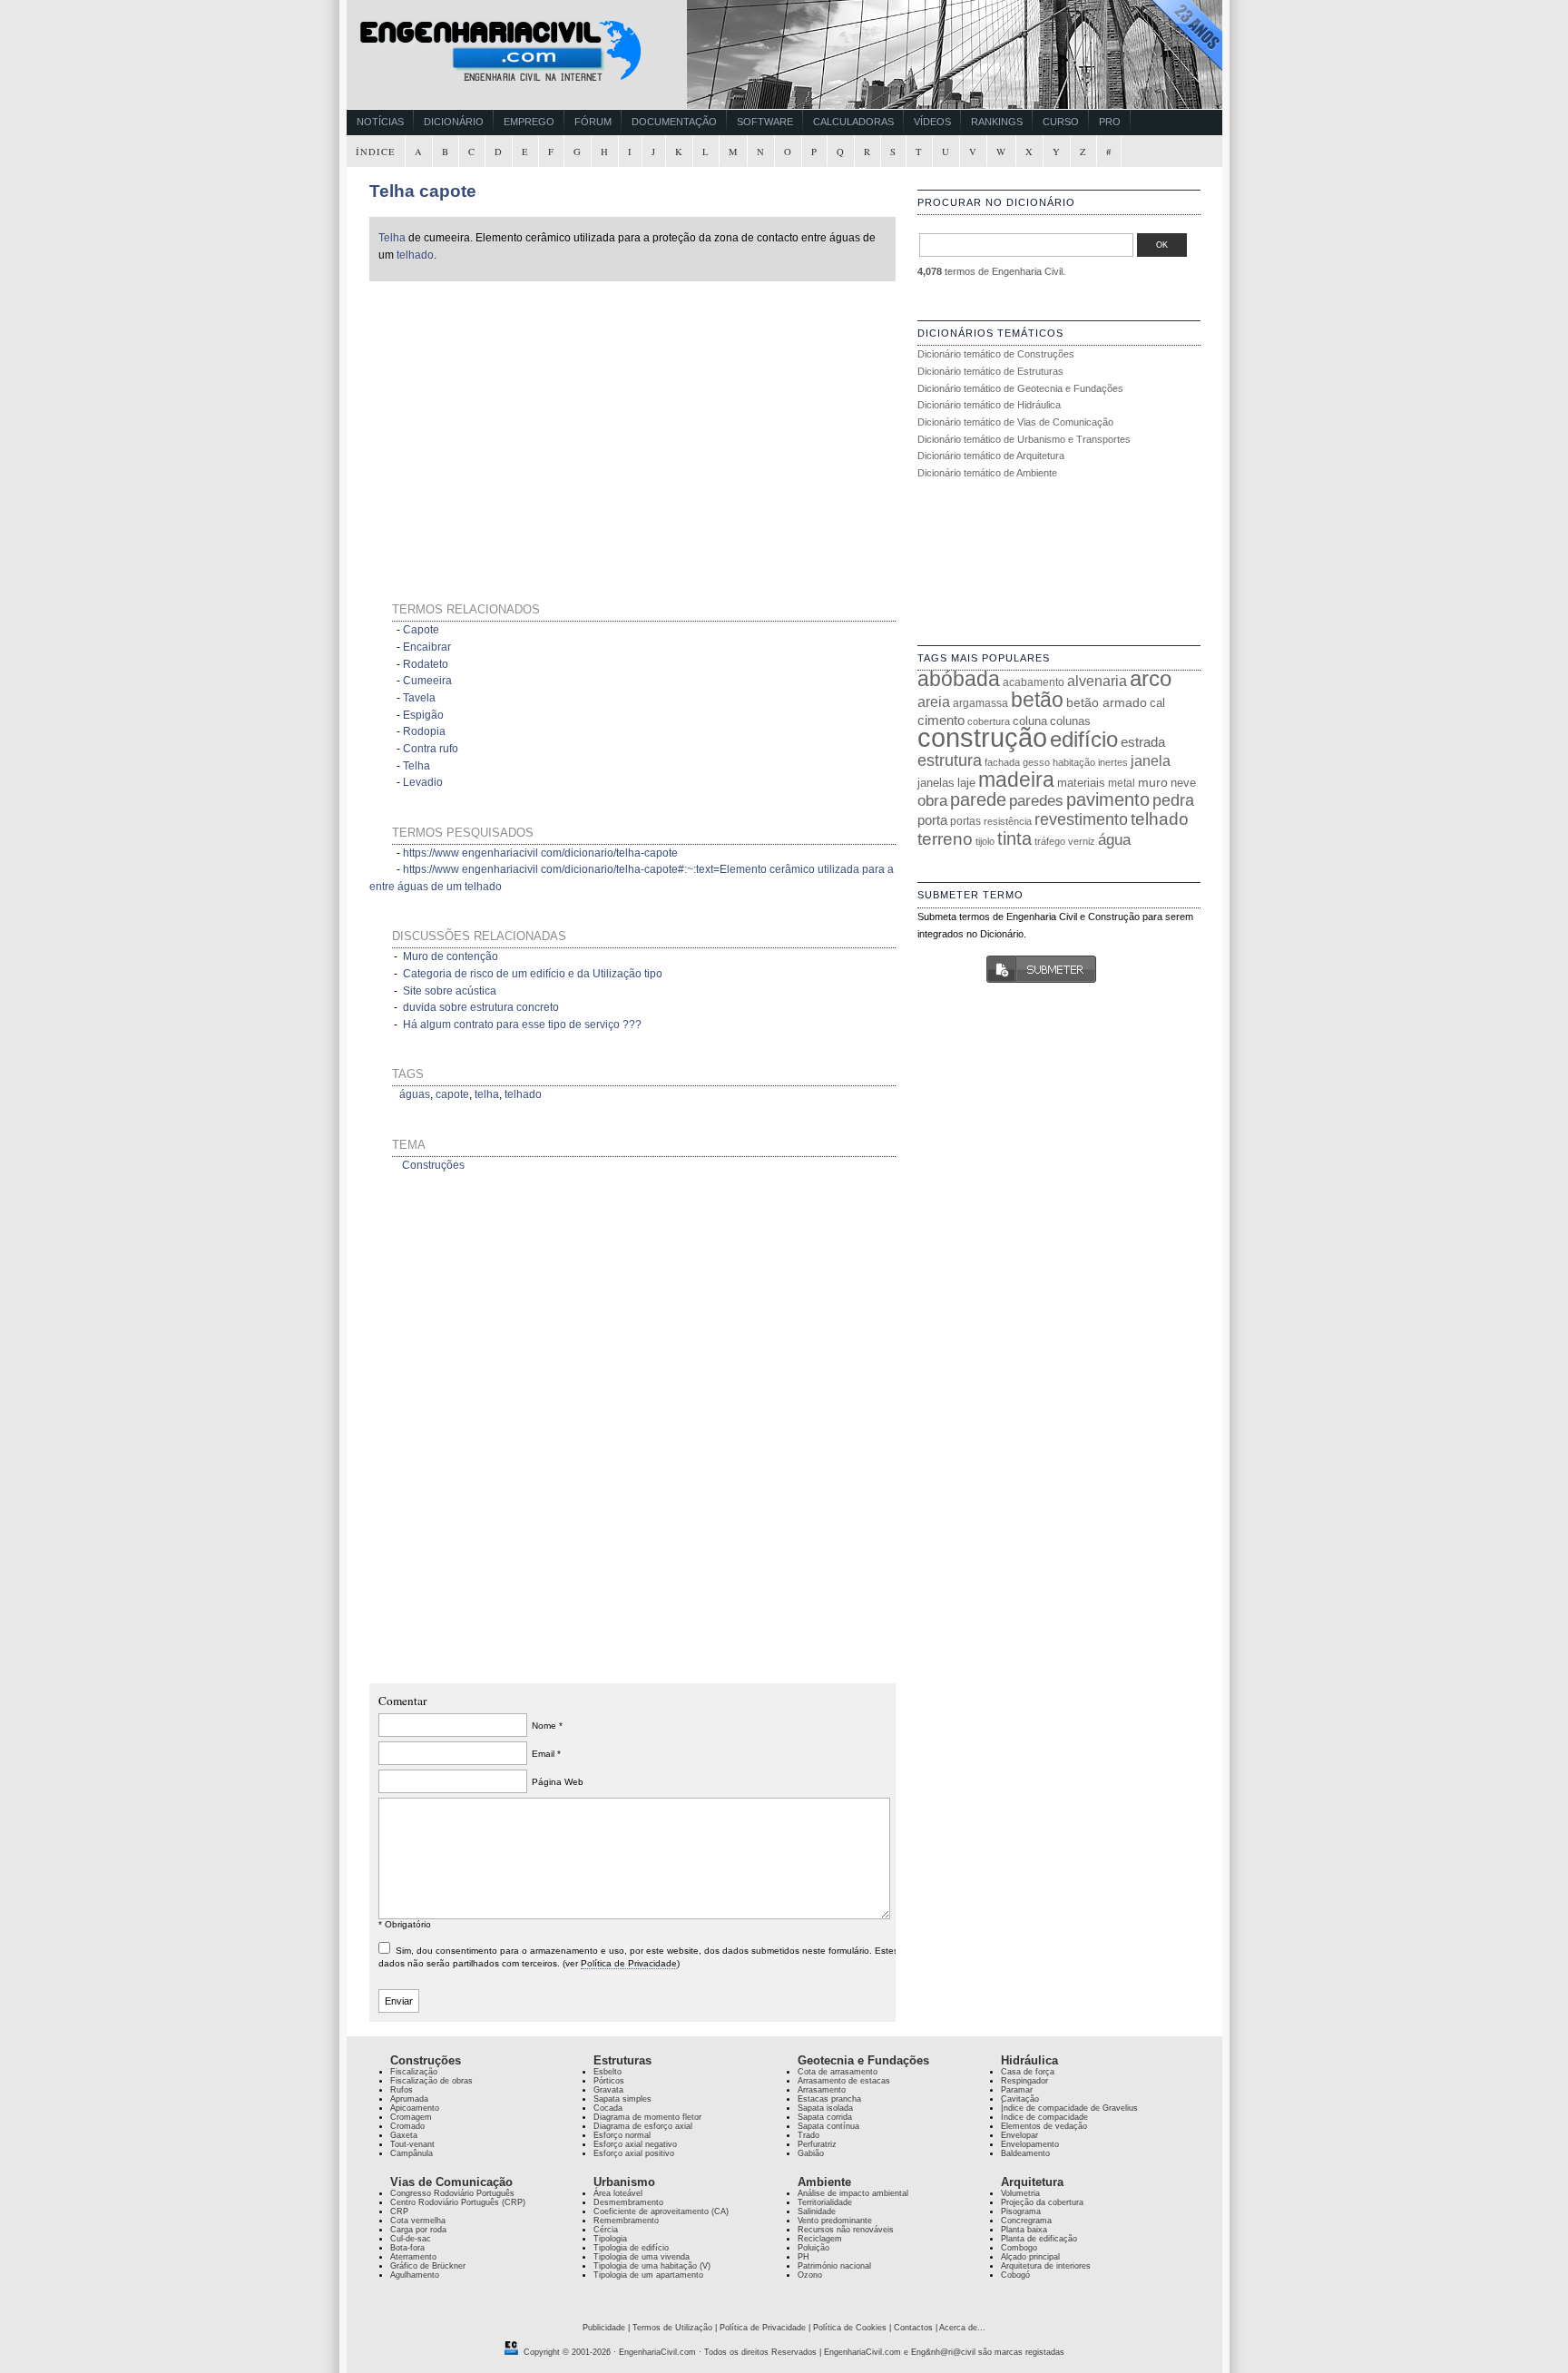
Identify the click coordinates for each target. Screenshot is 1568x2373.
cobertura (989, 721)
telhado (415, 255)
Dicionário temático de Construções (996, 354)
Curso (1061, 122)
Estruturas (622, 2060)
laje (966, 783)
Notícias (380, 122)
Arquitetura (1032, 2182)
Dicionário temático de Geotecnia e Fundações (1020, 388)
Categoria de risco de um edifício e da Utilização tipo (533, 974)
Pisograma (1021, 2211)
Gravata (608, 2090)
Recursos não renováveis (846, 2230)
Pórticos (609, 2081)
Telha (392, 238)
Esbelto (608, 2072)
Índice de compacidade (1044, 2117)
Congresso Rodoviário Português (452, 2193)
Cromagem (411, 2117)
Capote (421, 630)
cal (1157, 703)
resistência (1008, 821)
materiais (1081, 783)
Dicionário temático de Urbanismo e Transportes (1024, 439)
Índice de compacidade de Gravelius (1069, 2108)
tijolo (985, 841)
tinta (1014, 838)
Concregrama (1026, 2221)
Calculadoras (853, 122)
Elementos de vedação (1044, 2126)
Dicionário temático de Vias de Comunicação (1015, 422)
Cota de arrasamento (838, 2072)
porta (932, 820)
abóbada (959, 679)
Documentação (674, 122)
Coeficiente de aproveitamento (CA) (661, 2211)
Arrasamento (822, 2090)
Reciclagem (820, 2239)
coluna (1030, 721)
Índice (376, 152)
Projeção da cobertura (1042, 2202)
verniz (1082, 841)
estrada (1143, 742)
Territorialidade (825, 2202)
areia (934, 702)
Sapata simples (622, 2099)
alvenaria (1097, 681)
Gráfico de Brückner (428, 2266)
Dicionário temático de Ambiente (987, 473)
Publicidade (604, 2328)
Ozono (810, 2275)
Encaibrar (427, 647)
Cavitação (1020, 2099)
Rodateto (426, 664)
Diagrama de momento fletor (647, 2117)
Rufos (402, 2090)
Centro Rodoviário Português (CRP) (458, 2202)
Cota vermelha (418, 2221)
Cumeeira (427, 681)
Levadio (423, 782)
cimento (941, 720)
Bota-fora (407, 2248)
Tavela (419, 698)
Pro (1110, 122)
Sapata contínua (828, 2126)
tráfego (1050, 841)
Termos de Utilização (672, 2328)
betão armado (1107, 702)
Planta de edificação (1039, 2239)
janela (1151, 761)
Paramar (1017, 2090)
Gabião (811, 2153)
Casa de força (1028, 2072)
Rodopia (424, 731)
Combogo (1019, 2248)
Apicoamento (415, 2108)
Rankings (997, 122)
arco (1151, 679)
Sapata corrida (825, 2117)
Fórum (593, 122)
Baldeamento (1025, 2153)
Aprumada (409, 2099)
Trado (808, 2135)
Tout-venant (412, 2144)
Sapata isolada (825, 2108)
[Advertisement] (544, 419)
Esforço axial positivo (634, 2153)
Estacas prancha (829, 2099)
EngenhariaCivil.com (657, 2352)
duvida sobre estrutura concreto (481, 1007)
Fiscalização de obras (431, 2081)
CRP (399, 2211)
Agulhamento (415, 2275)
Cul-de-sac (411, 2239)
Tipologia (610, 2239)
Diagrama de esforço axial (643, 2126)
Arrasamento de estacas (844, 2081)
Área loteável (618, 2193)
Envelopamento (1030, 2144)
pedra (1173, 800)
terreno (945, 839)
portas (965, 821)
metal (1122, 783)
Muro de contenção (451, 956)
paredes (1036, 801)
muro (1153, 782)
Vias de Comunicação (451, 2182)
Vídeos (932, 122)
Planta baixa (1024, 2230)
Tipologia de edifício (631, 2248)
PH (804, 2257)
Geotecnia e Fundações (863, 2060)
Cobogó (1015, 2275)
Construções (433, 1165)
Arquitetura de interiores (1046, 2266)
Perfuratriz (817, 2144)
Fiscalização (414, 2072)
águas (415, 1094)
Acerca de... (962, 2328)
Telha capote (423, 191)
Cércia (606, 2230)
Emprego (529, 122)
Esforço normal (622, 2135)
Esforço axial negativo (635, 2144)
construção (982, 737)
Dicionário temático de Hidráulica (989, 405)
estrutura (950, 760)
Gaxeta (404, 2135)
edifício (1084, 739)
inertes (1113, 762)
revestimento (1081, 819)
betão (1037, 700)
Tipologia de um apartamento (648, 2275)
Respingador (1024, 2081)
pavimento (1108, 799)
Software (765, 122)
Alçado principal (1030, 2257)
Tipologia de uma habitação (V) (652, 2266)
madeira (1016, 780)
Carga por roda (418, 2230)
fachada (1002, 762)
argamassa (980, 703)
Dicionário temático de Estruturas (990, 371)
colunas (1070, 721)
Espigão (423, 715)
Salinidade (817, 2211)
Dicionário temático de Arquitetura (991, 456)
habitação (1074, 762)
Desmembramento (628, 2202)
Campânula (412, 2153)
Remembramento (626, 2221)
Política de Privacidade (629, 1963)
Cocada (608, 2108)
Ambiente (824, 2182)
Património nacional (834, 2266)
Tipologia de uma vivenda (642, 2257)
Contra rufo (431, 749)
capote (452, 1094)
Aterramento (413, 2257)
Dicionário (454, 122)
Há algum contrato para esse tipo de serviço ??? (522, 1025)
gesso (1036, 762)
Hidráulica (1029, 2060)
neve (1183, 783)
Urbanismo (624, 2182)
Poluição (813, 2248)
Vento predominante (835, 2221)
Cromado (407, 2126)
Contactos (913, 2328)
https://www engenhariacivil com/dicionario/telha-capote (540, 853)
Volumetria (1020, 2193)
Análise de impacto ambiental (853, 2193)
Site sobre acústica (450, 991)
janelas (936, 783)
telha (487, 1094)
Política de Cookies (850, 2328)
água (1114, 839)
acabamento (1034, 682)
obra (932, 800)
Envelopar (1019, 2135)
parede (978, 799)
